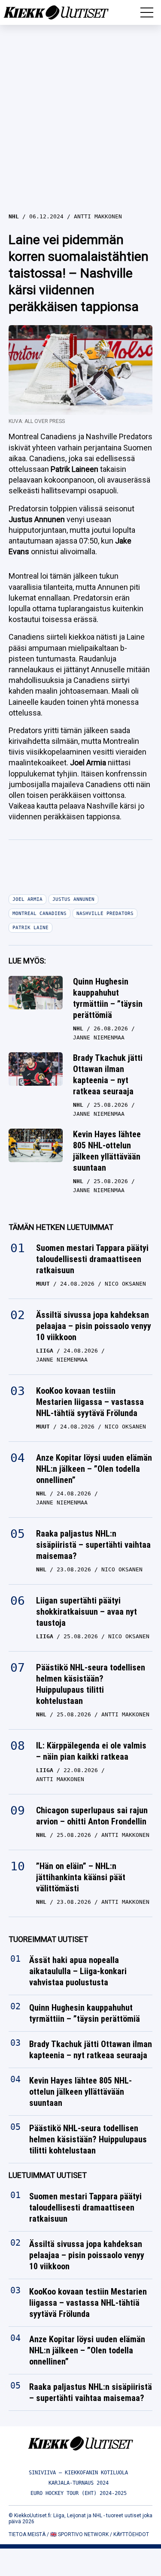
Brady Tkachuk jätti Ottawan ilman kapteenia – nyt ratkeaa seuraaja (108, 1075)
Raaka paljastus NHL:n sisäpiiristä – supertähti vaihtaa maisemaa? (93, 1545)
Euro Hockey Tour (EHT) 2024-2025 (79, 2493)
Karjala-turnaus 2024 (79, 2483)
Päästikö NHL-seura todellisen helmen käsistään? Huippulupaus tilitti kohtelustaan (91, 1684)
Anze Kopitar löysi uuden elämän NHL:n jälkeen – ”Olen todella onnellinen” (94, 1469)
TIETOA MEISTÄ (27, 2534)
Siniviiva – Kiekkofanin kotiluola (78, 2473)
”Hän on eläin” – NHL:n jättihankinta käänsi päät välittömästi (81, 1877)
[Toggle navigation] (147, 12)
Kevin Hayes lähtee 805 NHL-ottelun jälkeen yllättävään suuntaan (107, 1151)
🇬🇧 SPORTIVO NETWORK (79, 2534)
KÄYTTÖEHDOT (131, 2534)
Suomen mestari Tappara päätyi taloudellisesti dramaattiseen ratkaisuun (92, 1259)
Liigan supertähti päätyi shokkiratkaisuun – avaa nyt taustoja (87, 1612)
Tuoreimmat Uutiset (48, 1939)
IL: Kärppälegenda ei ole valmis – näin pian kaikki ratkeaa (91, 1751)
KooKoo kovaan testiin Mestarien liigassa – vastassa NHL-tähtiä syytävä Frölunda (90, 1402)
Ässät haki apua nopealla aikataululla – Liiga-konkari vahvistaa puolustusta (78, 1972)
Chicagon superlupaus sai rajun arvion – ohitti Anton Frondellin (92, 1816)
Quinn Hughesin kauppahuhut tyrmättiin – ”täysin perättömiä (108, 998)
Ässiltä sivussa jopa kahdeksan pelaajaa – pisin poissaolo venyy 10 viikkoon (94, 1326)
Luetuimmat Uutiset (48, 2176)
